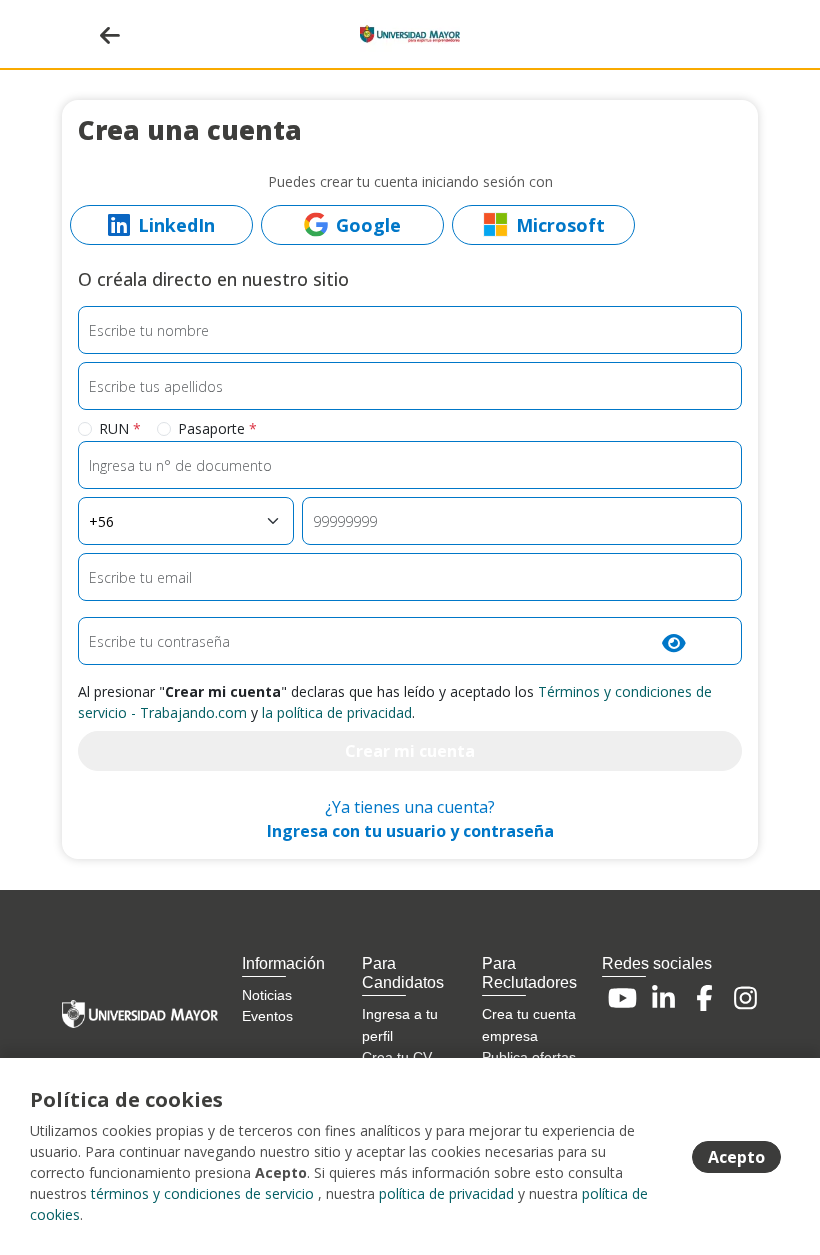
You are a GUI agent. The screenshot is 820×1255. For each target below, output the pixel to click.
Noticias (267, 995)
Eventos (267, 1016)
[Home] (410, 32)
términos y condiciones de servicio (202, 1193)
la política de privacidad (337, 712)
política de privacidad (446, 1193)
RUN (120, 428)
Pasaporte (217, 428)
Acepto (736, 1157)
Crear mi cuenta (410, 751)
